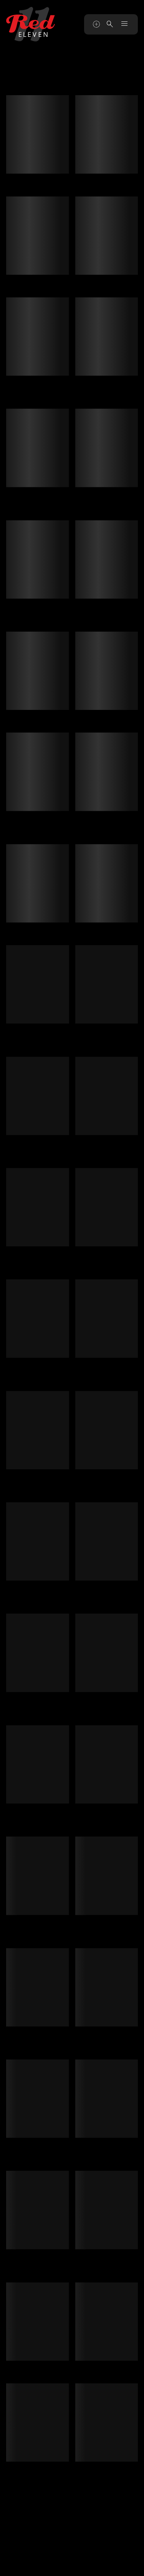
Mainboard (72, 2564)
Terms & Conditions (55, 2556)
